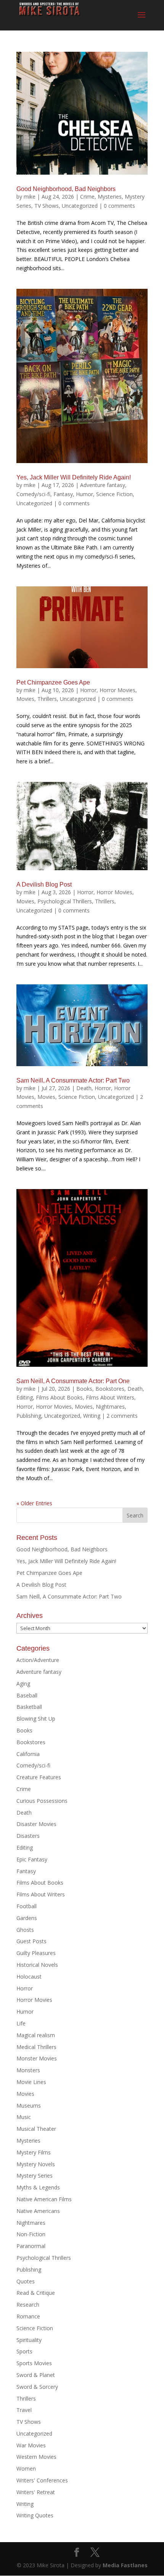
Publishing (29, 1416)
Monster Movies (37, 2058)
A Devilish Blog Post (44, 884)
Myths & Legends (38, 2187)
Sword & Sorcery (37, 2387)
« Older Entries (34, 1503)
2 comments (122, 1416)
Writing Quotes (35, 2515)
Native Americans (38, 2211)
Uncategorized (80, 206)
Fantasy (63, 494)
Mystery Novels (36, 2164)
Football (27, 1906)
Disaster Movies (36, 1824)
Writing (92, 1416)
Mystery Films (34, 2152)
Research (28, 2305)
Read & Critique (36, 2293)
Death (84, 1088)
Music (24, 2117)
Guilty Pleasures (36, 1953)
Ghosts (25, 1930)
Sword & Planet (36, 2375)
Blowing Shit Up (36, 1719)
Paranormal (31, 2246)
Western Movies (36, 2457)
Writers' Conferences (42, 2480)
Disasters (28, 1836)
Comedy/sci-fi (33, 494)
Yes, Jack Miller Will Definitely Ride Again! (74, 477)
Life (21, 2023)
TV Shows (47, 206)
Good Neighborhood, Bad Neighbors (66, 189)
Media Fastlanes (125, 2565)
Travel (24, 2410)
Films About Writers (110, 1397)
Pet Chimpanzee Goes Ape (53, 682)
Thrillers (47, 699)
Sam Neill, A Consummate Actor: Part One (73, 1381)
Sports (24, 2351)
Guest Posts (31, 1941)
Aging (23, 1684)
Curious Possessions (42, 1801)
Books (84, 1389)
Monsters (28, 2070)
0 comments (119, 206)
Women (26, 2469)
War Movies (31, 2445)
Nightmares (110, 1407)
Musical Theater (36, 2129)
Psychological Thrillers (65, 901)
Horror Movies (117, 690)
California (28, 1754)
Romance (28, 2316)
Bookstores (110, 1389)
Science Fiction (114, 494)
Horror (88, 690)
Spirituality (29, 2340)
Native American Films (44, 2199)
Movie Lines (31, 2082)
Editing (25, 1397)
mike (30, 197)
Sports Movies (34, 2363)
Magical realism (36, 2035)
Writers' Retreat (36, 2492)
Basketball (29, 1707)
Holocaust (29, 1977)
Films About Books (59, 1397)
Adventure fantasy (103, 485)
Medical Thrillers (36, 2047)
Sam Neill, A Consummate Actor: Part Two (73, 1080)
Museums (29, 2106)
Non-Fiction (31, 2234)
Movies (25, 699)
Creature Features (39, 1777)
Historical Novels (37, 1965)
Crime (87, 197)
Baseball (27, 1695)
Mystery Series (35, 2176)
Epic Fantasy (32, 1859)
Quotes (26, 2281)
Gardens (27, 1918)
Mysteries (110, 197)
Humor (84, 494)
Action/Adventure (38, 1660)
